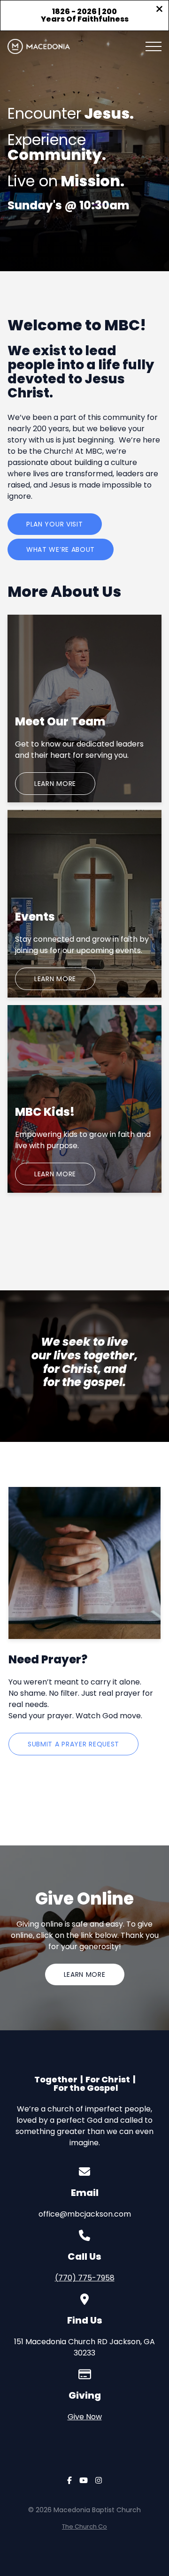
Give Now (85, 2417)
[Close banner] (159, 10)
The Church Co (84, 2526)
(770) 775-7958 (85, 2278)
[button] (154, 46)
